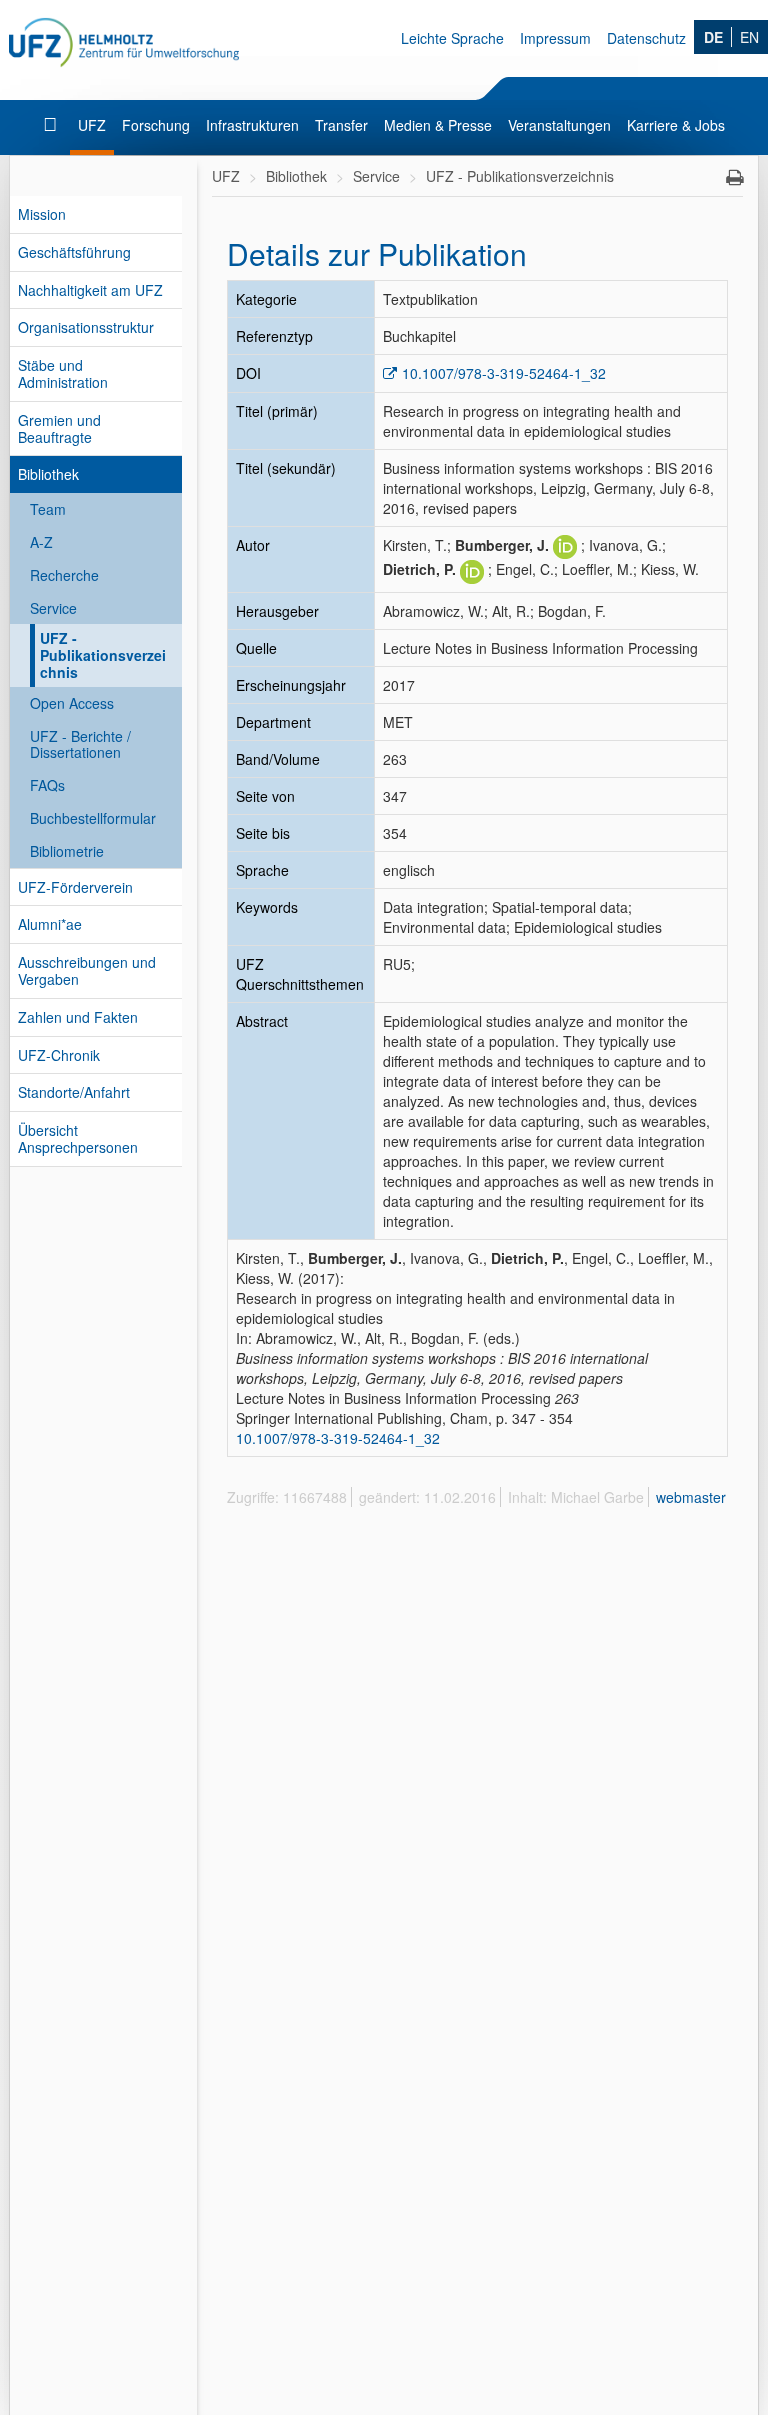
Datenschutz (646, 38)
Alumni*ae (50, 924)
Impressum (555, 38)
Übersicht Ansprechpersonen (78, 1138)
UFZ (92, 125)
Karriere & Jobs (676, 125)
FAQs (47, 785)
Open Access (72, 703)
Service (53, 608)
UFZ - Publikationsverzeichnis (103, 655)
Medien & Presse (438, 125)
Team (48, 509)
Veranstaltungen (559, 125)
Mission (42, 214)
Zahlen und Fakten (78, 1017)
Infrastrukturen (252, 125)
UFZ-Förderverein (75, 887)
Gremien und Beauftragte (59, 428)
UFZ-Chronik (59, 1055)
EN (749, 37)
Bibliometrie (67, 851)
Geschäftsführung (74, 252)
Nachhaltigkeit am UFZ (90, 290)
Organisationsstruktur (86, 327)
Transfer (341, 125)
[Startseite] (52, 125)
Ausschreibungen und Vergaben (87, 970)
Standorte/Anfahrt (74, 1092)
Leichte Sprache (452, 38)
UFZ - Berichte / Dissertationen (80, 744)
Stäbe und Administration (63, 373)
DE (713, 37)
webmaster (691, 1497)
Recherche (64, 575)
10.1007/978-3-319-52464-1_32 (504, 373)
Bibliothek (48, 474)
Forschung (156, 125)
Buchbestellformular (93, 818)
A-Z (41, 542)
